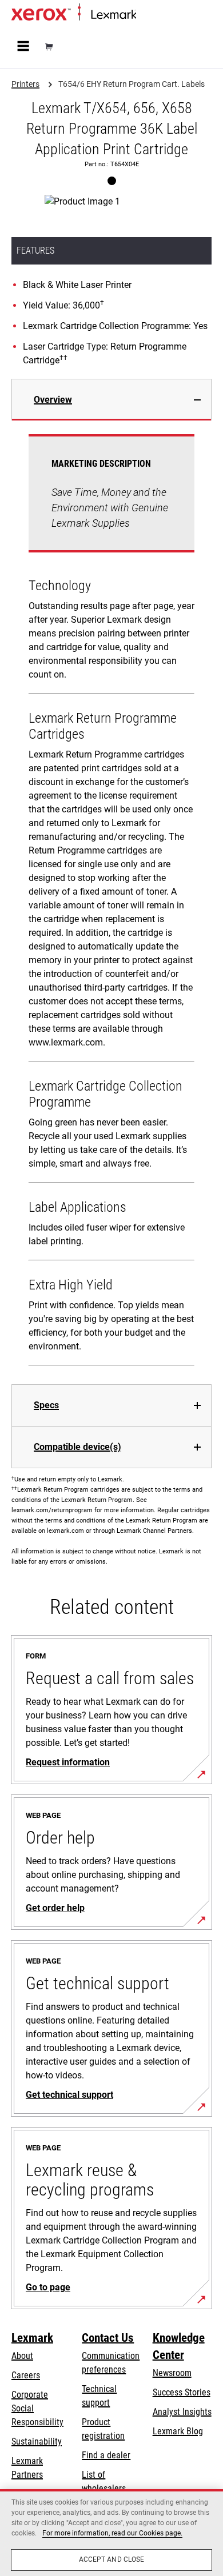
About (22, 2356)
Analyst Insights (182, 2412)
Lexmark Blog (178, 2431)
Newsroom (172, 2373)
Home (146, 15)
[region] (111, 2533)
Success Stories (182, 2392)
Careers (26, 2375)
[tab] (111, 400)
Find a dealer (106, 2455)
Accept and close (112, 2559)
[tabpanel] (111, 902)
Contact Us (108, 2338)
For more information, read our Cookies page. (112, 2533)
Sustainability (37, 2441)
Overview (53, 400)
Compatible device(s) (77, 1447)
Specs (46, 1405)
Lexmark (32, 2338)
